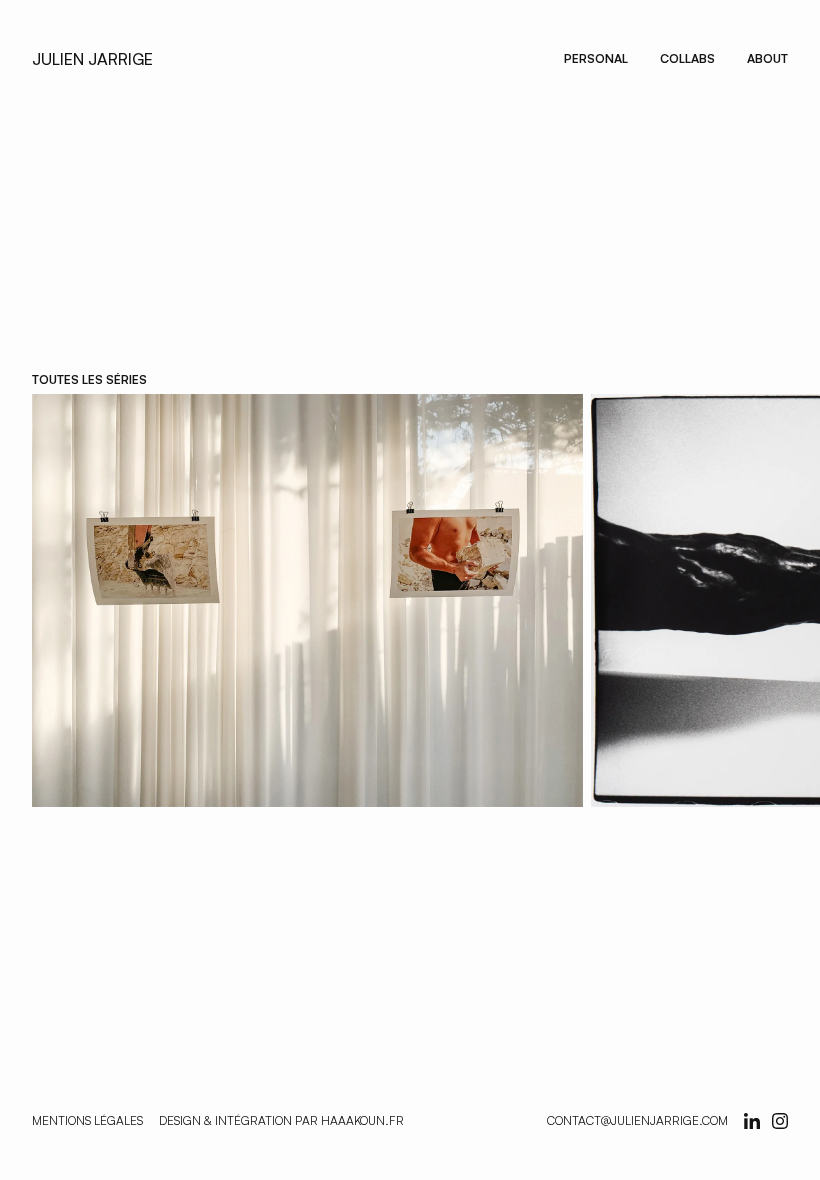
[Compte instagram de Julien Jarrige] (752, 1121)
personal (596, 58)
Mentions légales (87, 1120)
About (767, 58)
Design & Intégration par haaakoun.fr (281, 1120)
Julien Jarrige (92, 59)
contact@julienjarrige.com (637, 1120)
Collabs (687, 58)
